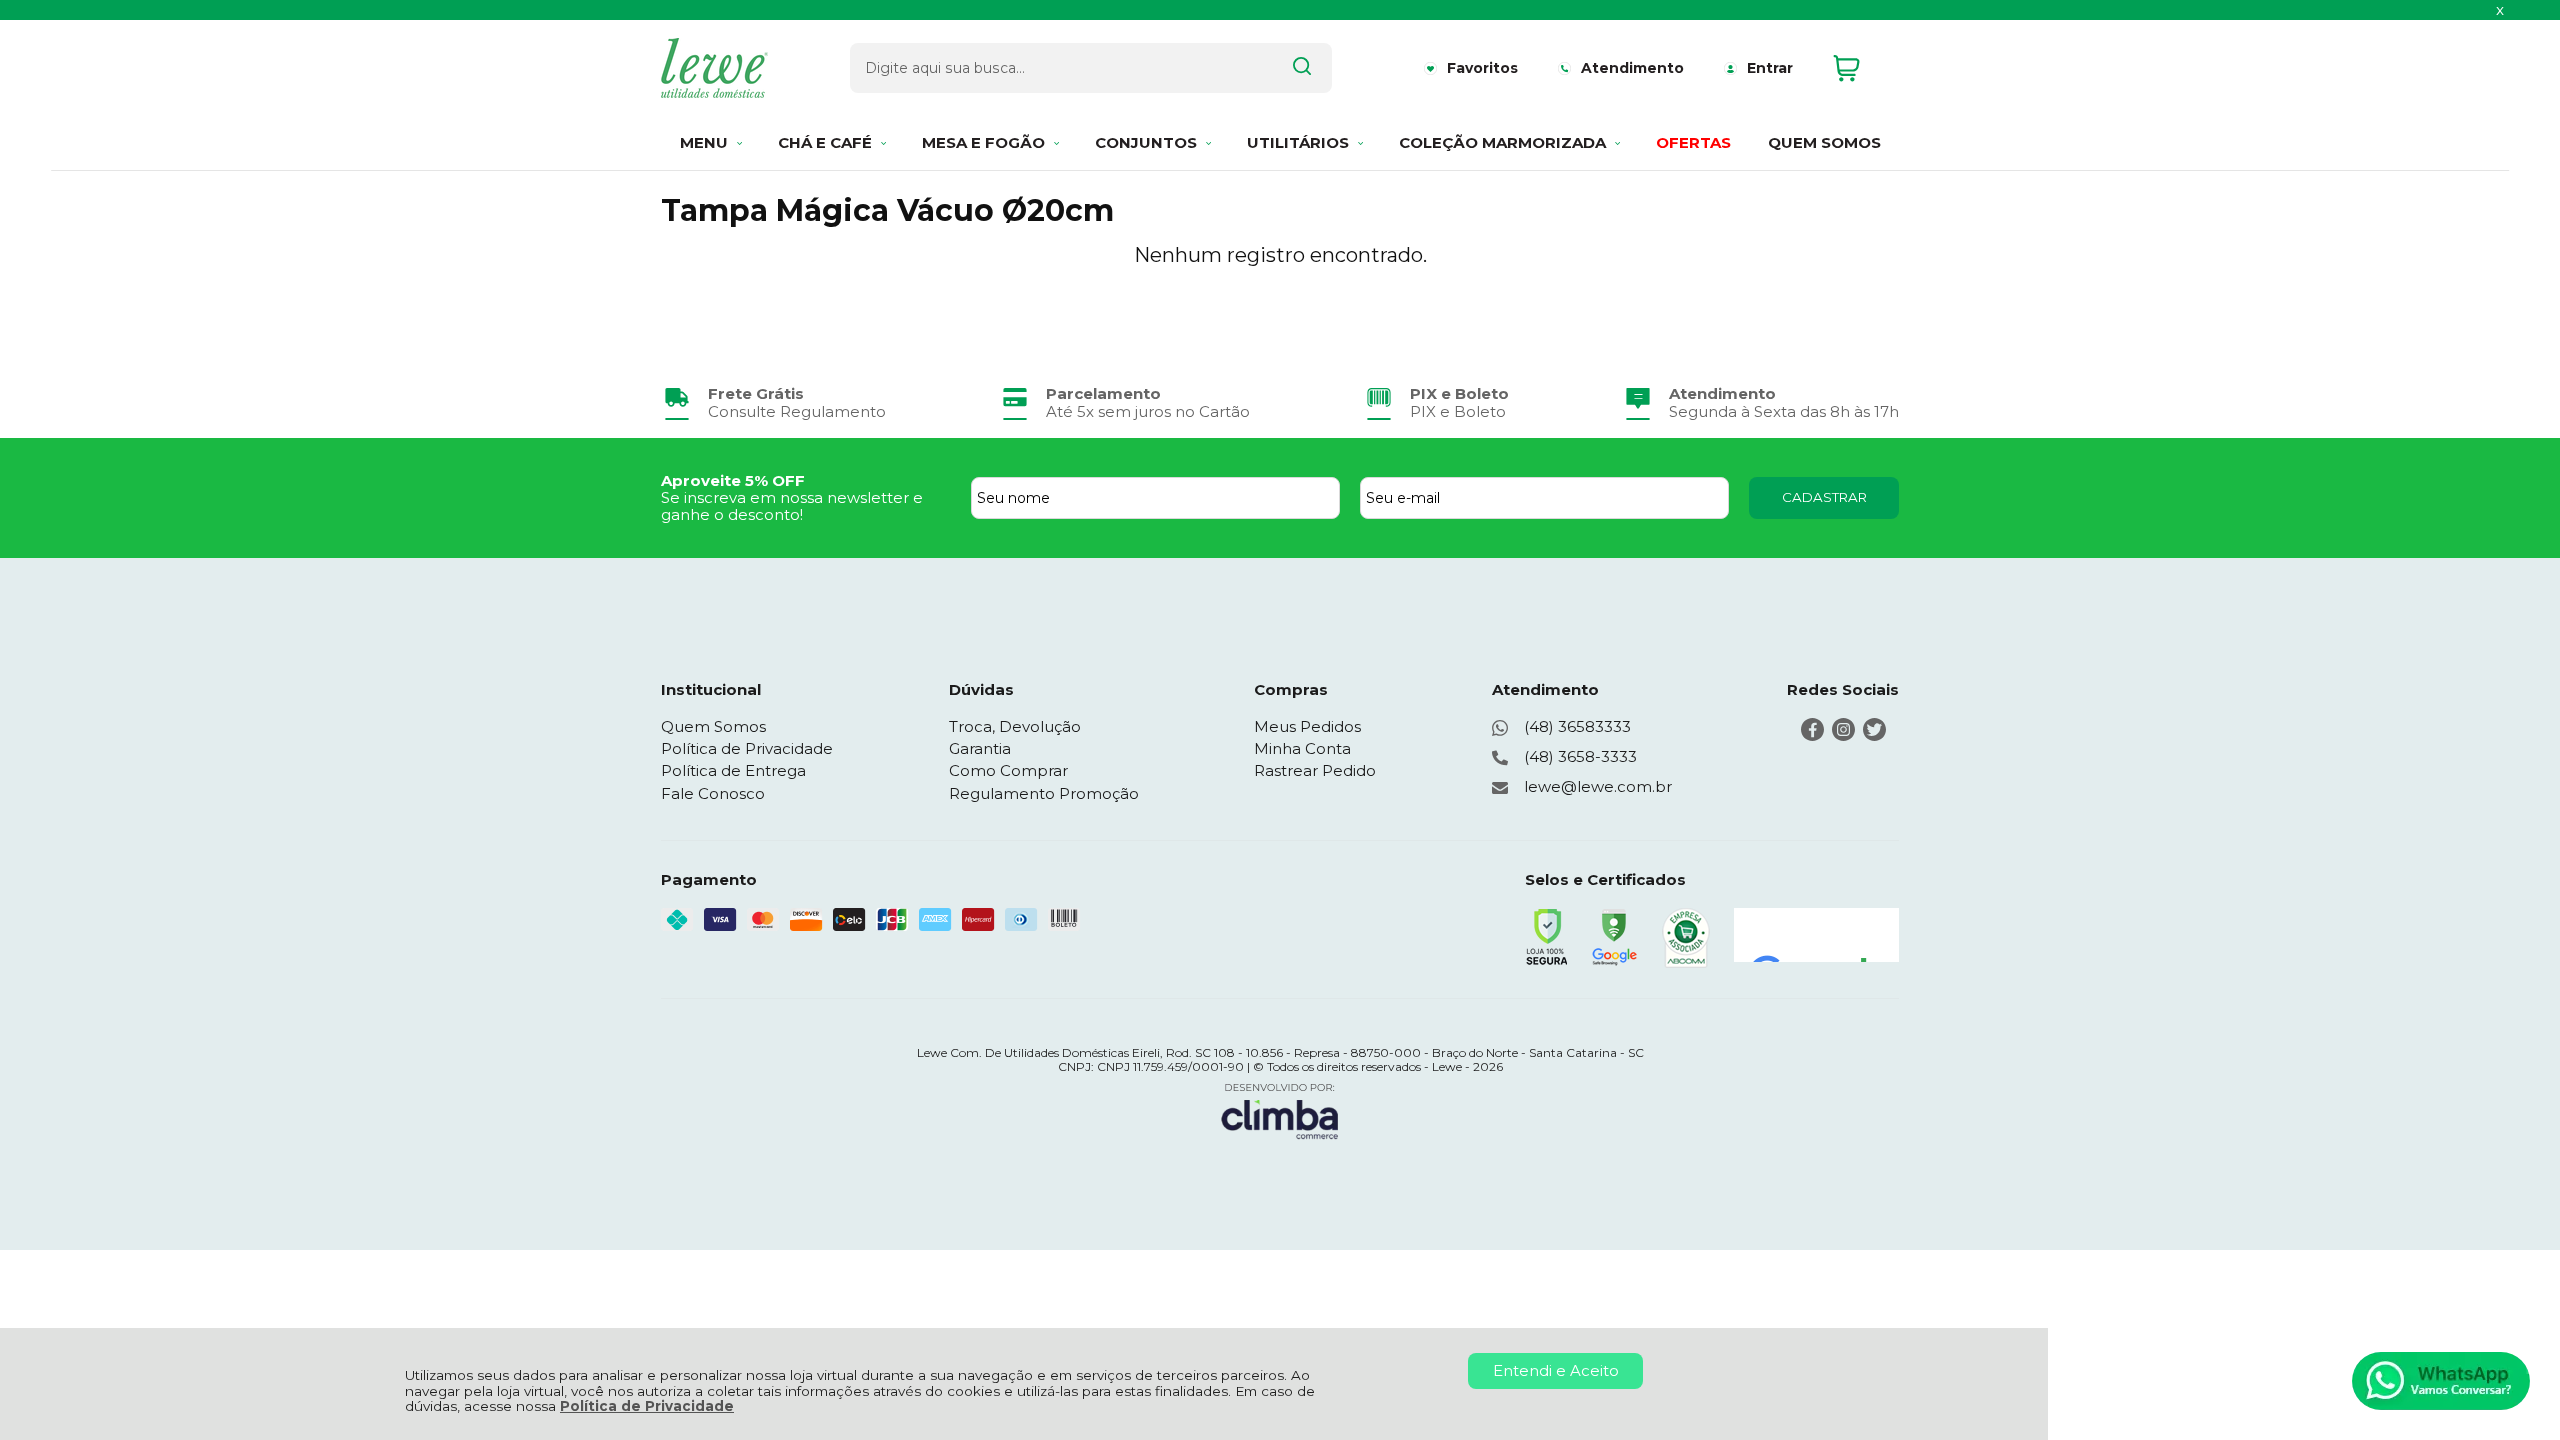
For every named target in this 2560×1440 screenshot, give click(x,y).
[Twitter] (1874, 735)
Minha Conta (1302, 748)
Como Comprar (1008, 770)
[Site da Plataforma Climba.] (1280, 1110)
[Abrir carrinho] (1861, 68)
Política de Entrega (733, 770)
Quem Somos (713, 726)
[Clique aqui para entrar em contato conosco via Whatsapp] (2441, 1381)
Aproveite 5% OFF (733, 480)
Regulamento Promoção (1044, 793)
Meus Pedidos (1307, 726)
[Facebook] (1812, 735)
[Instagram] (1843, 735)
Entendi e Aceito (1556, 1370)
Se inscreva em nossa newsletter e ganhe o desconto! (792, 506)
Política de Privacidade (647, 1406)
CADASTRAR (1824, 497)
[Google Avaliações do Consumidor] (1816, 935)
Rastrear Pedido (1315, 770)
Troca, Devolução (1015, 726)
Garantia (980, 748)
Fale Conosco (713, 793)
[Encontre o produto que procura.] (1302, 68)
